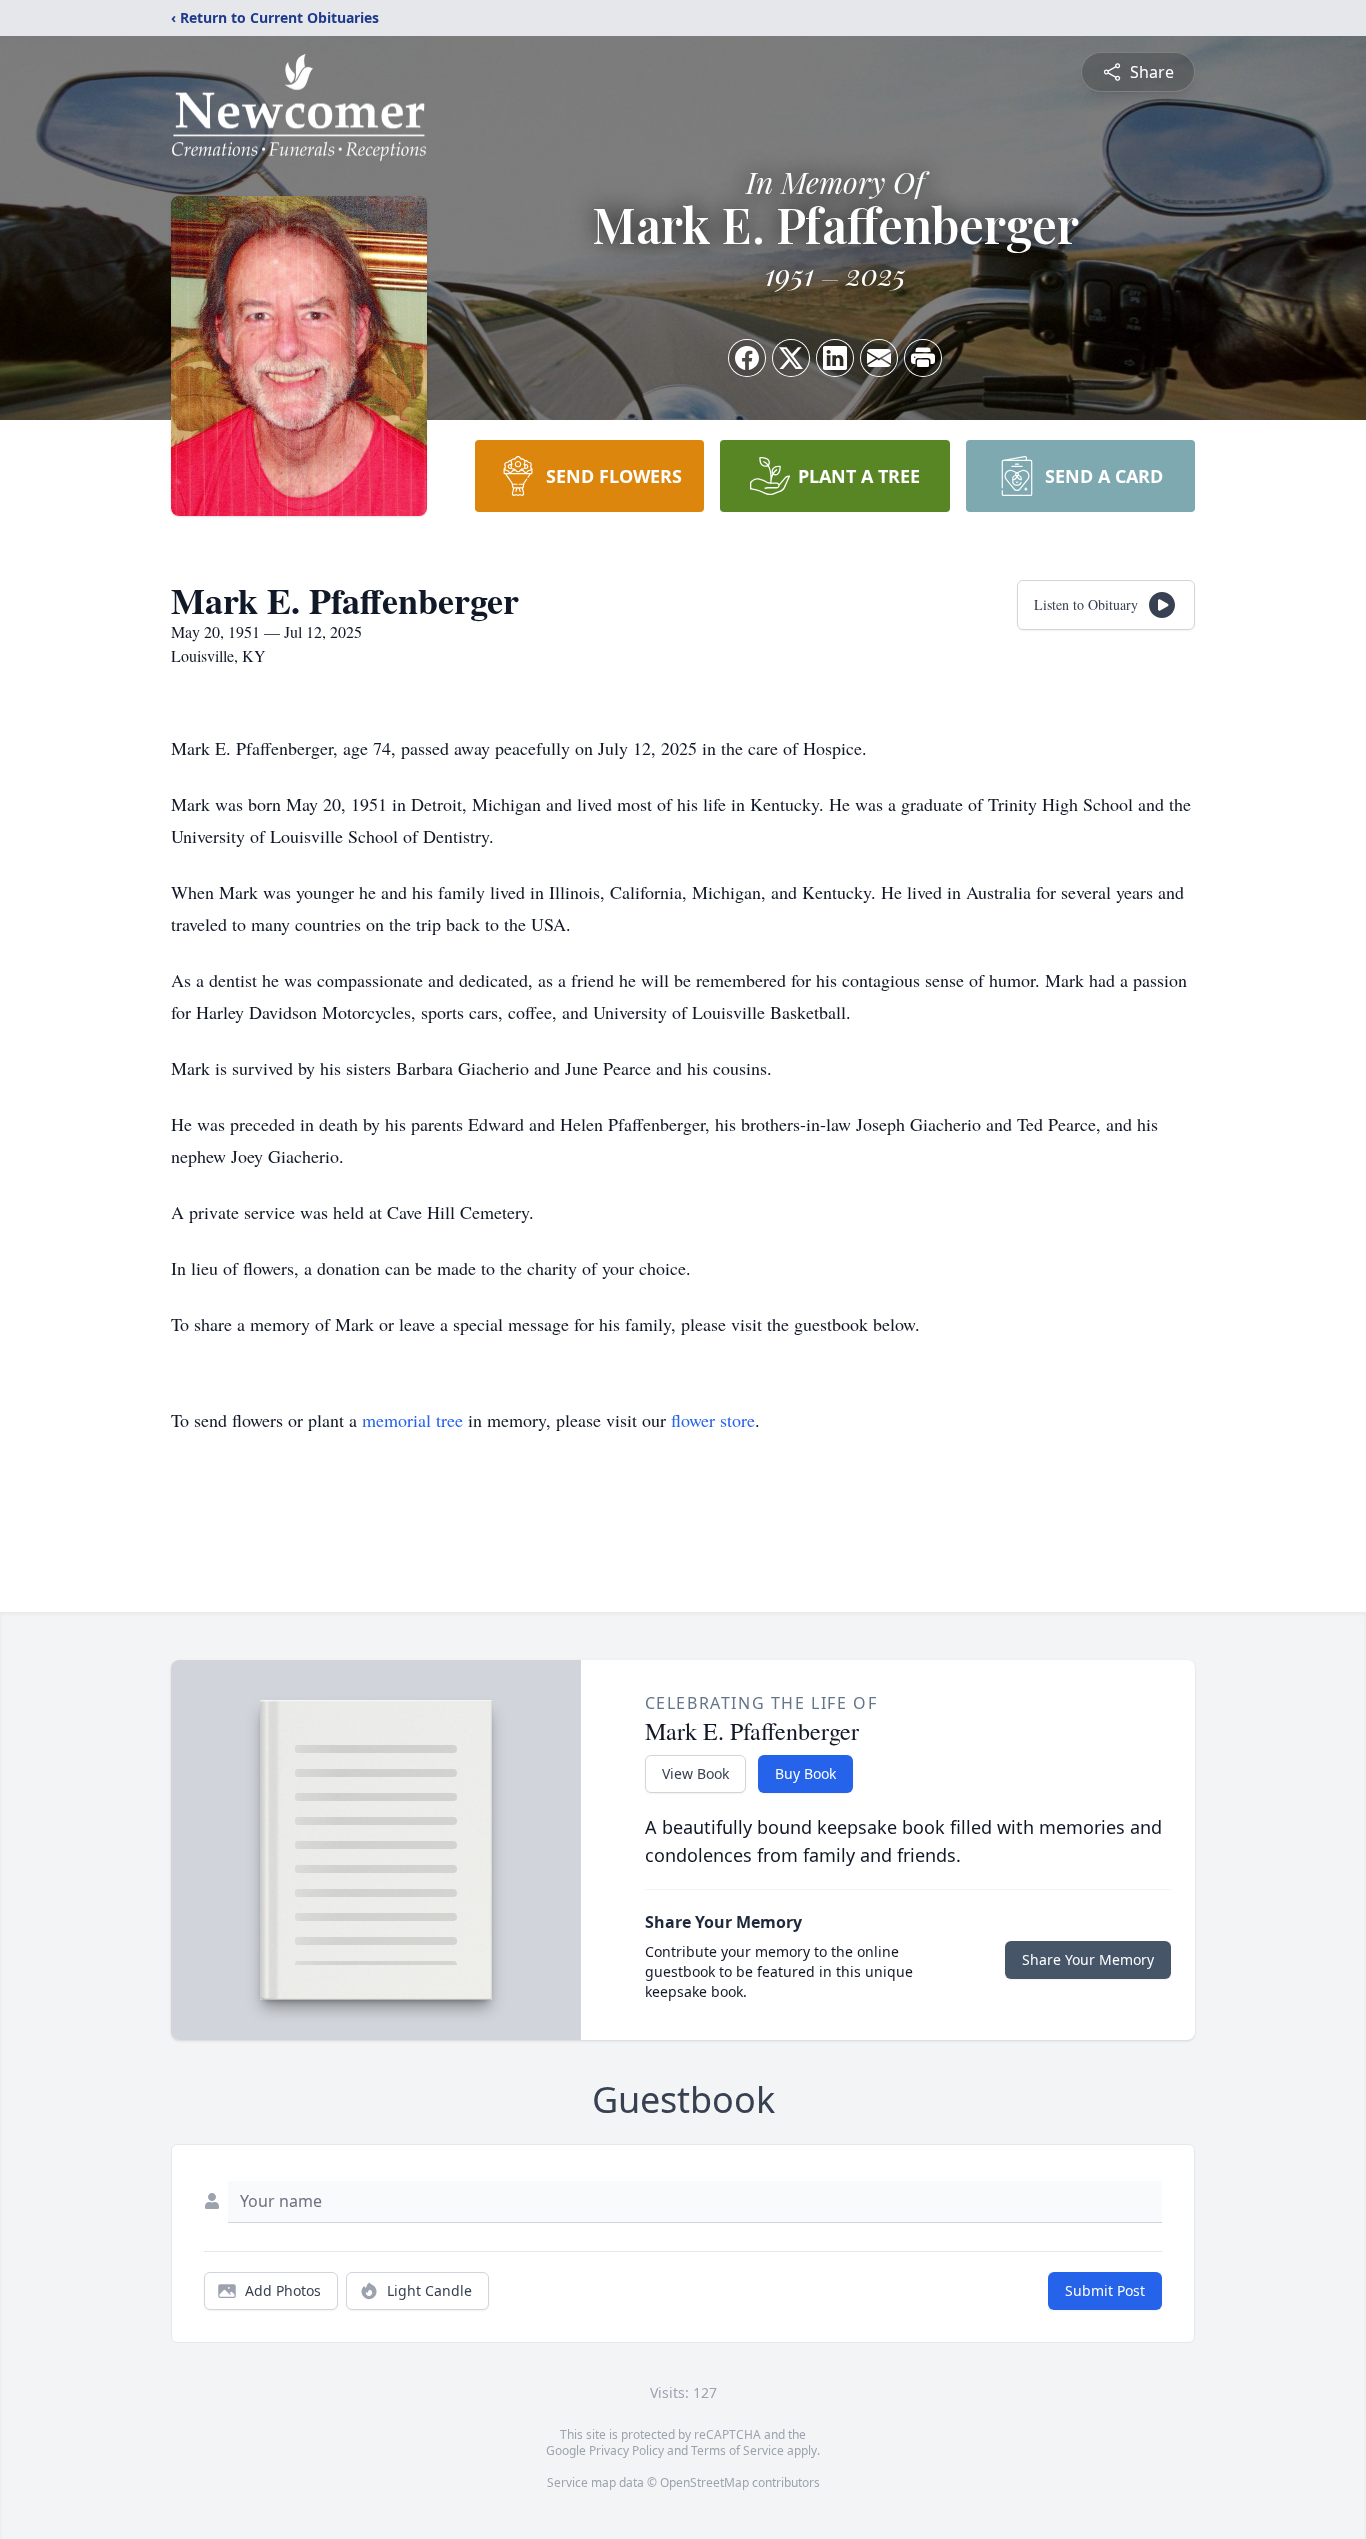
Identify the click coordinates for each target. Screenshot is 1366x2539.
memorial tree (412, 1420)
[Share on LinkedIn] (835, 358)
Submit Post (1105, 2290)
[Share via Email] (879, 358)
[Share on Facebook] (747, 358)
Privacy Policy (626, 2450)
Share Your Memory (1088, 1959)
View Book (695, 1773)
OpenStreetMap (704, 2482)
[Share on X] (791, 358)
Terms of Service (737, 2450)
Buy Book (805, 1773)
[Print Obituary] (923, 358)
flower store (713, 1420)
